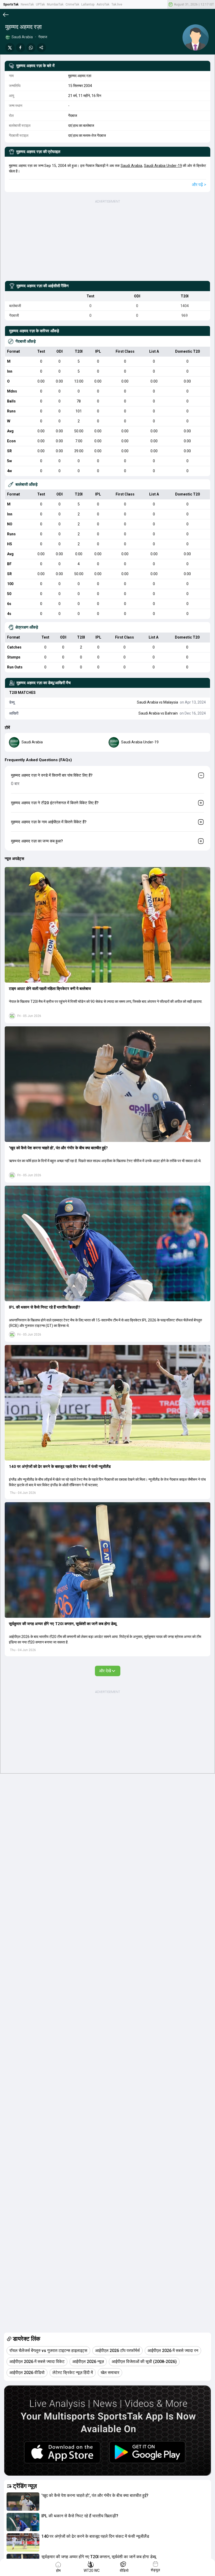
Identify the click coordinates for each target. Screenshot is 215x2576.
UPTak (40, 4)
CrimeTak (72, 4)
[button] (107, 925)
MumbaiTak (55, 4)
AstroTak (103, 4)
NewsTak (27, 4)
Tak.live (117, 4)
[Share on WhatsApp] (31, 48)
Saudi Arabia (131, 166)
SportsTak (11, 4)
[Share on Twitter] (10, 48)
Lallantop (88, 4)
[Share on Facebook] (20, 48)
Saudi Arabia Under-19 (163, 166)
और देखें (105, 1671)
